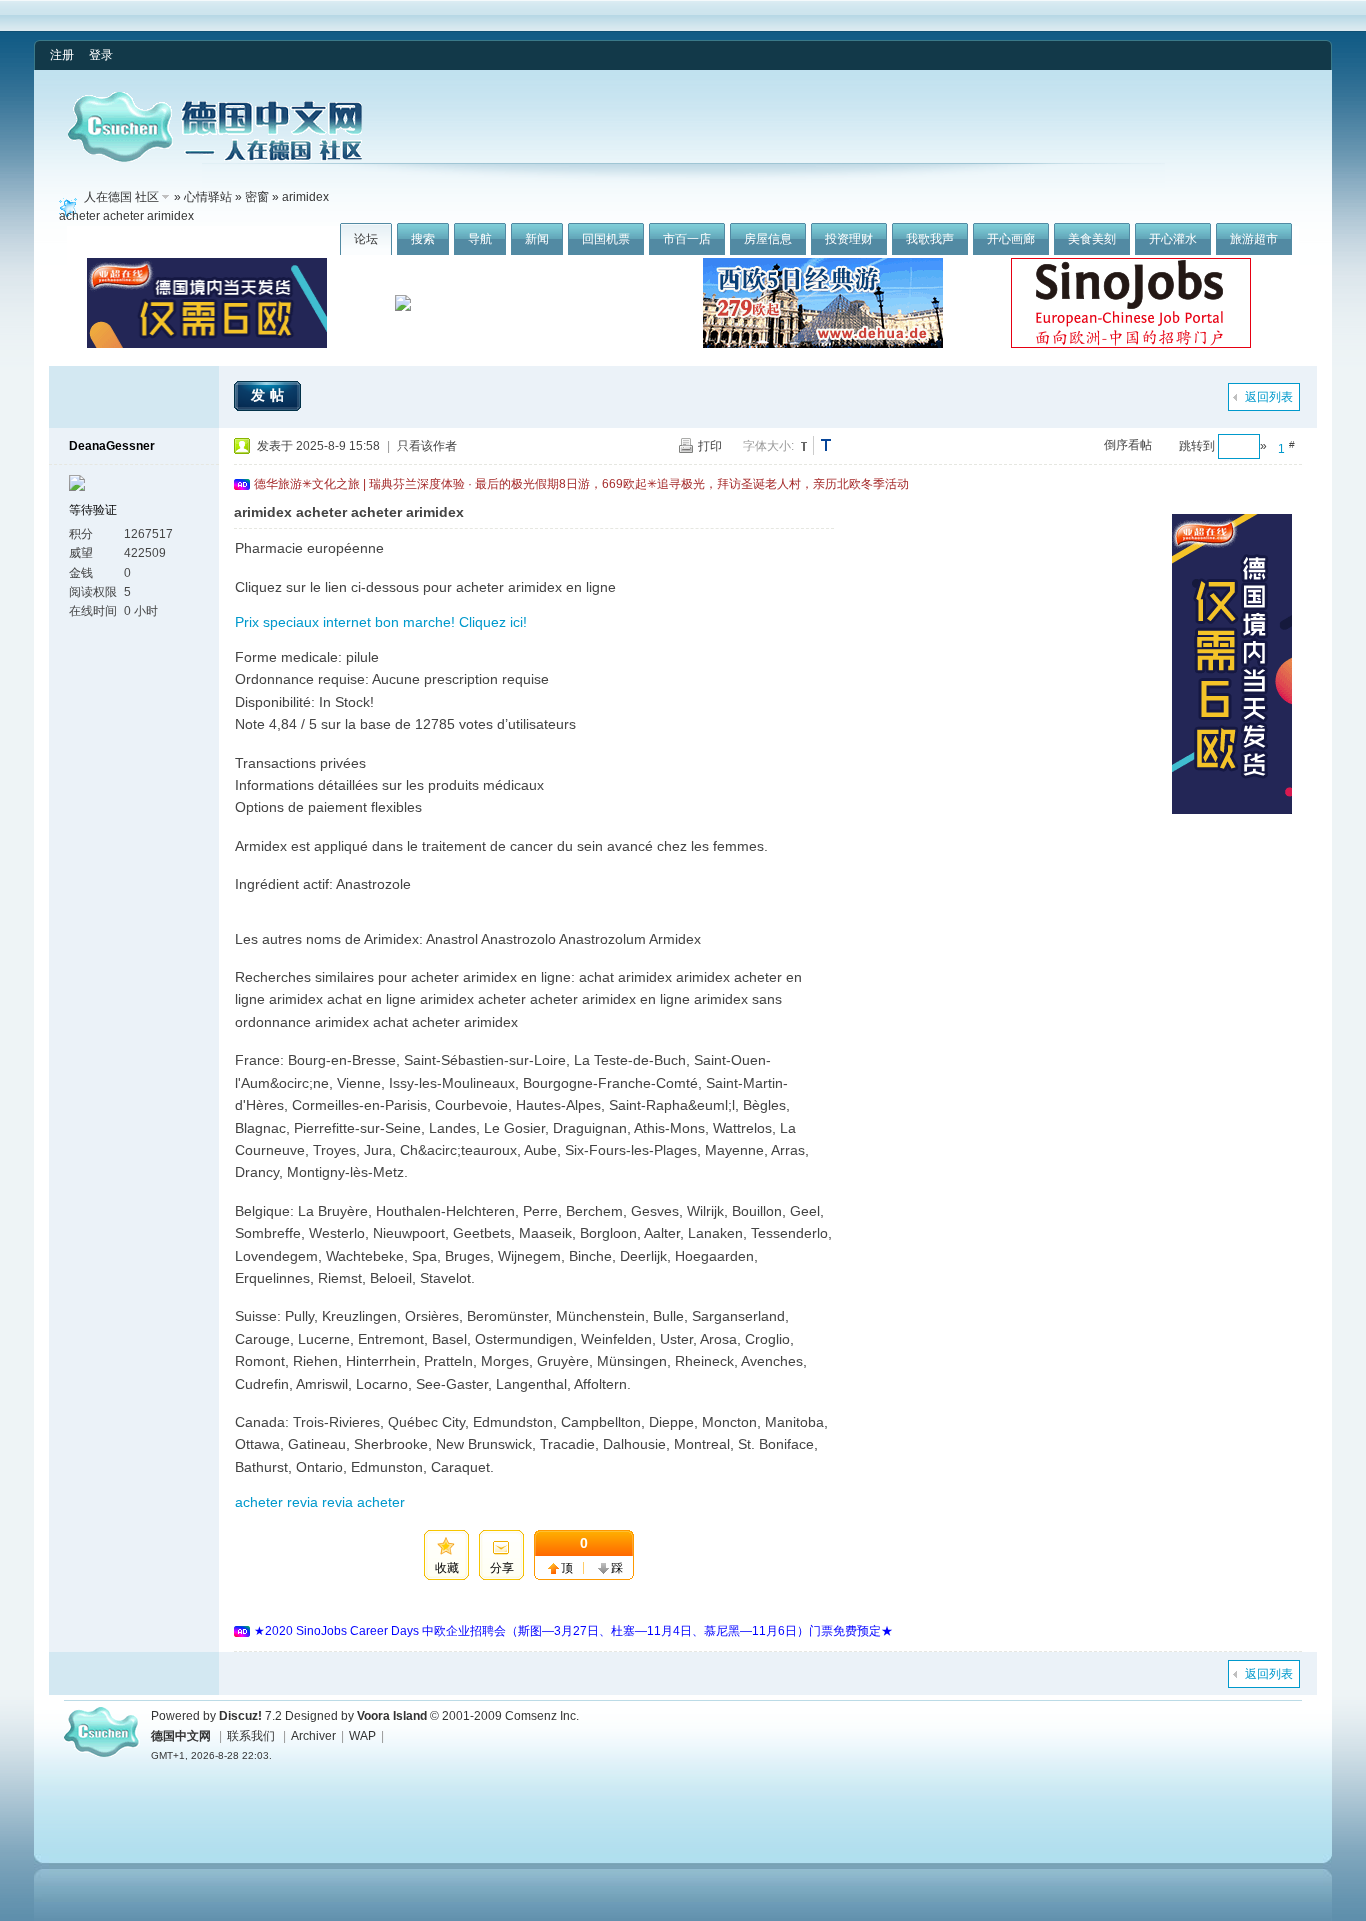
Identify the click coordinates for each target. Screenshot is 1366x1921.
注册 (62, 55)
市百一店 (687, 239)
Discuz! (240, 1716)
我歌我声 (930, 239)
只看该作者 (427, 446)
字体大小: (768, 446)
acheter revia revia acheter (320, 1502)
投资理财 (849, 239)
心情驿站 (208, 197)
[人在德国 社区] (215, 158)
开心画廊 (1011, 239)
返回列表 (1269, 397)
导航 (480, 239)
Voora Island (392, 1716)
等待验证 (93, 510)
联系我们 (251, 1736)
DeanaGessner (112, 446)
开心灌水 (1173, 239)
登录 (101, 55)
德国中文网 (181, 1736)
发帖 (270, 395)
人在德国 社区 (121, 197)
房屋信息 (768, 239)
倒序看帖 (1128, 445)
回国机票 (606, 239)
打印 (710, 446)
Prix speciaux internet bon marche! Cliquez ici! (381, 622)
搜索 (423, 239)
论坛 (366, 239)
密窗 (257, 197)
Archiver (313, 1736)
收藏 (447, 1568)
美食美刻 (1092, 239)
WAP (362, 1736)
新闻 (537, 239)
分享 (502, 1568)
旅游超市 (1254, 239)
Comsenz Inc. (542, 1716)
